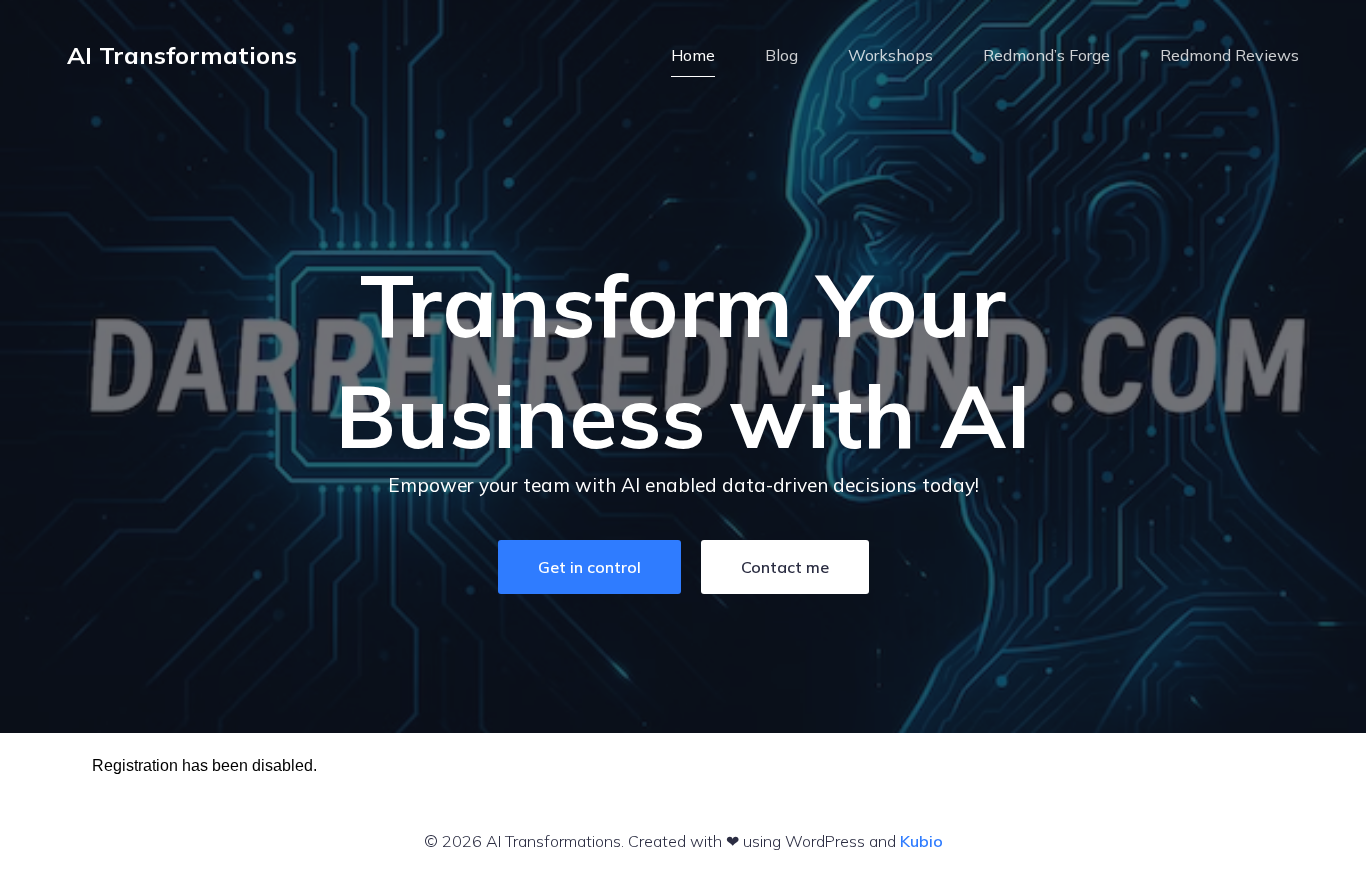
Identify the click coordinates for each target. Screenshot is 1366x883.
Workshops (890, 55)
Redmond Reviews (1229, 55)
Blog (781, 55)
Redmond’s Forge (1046, 55)
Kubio (921, 841)
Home (693, 55)
